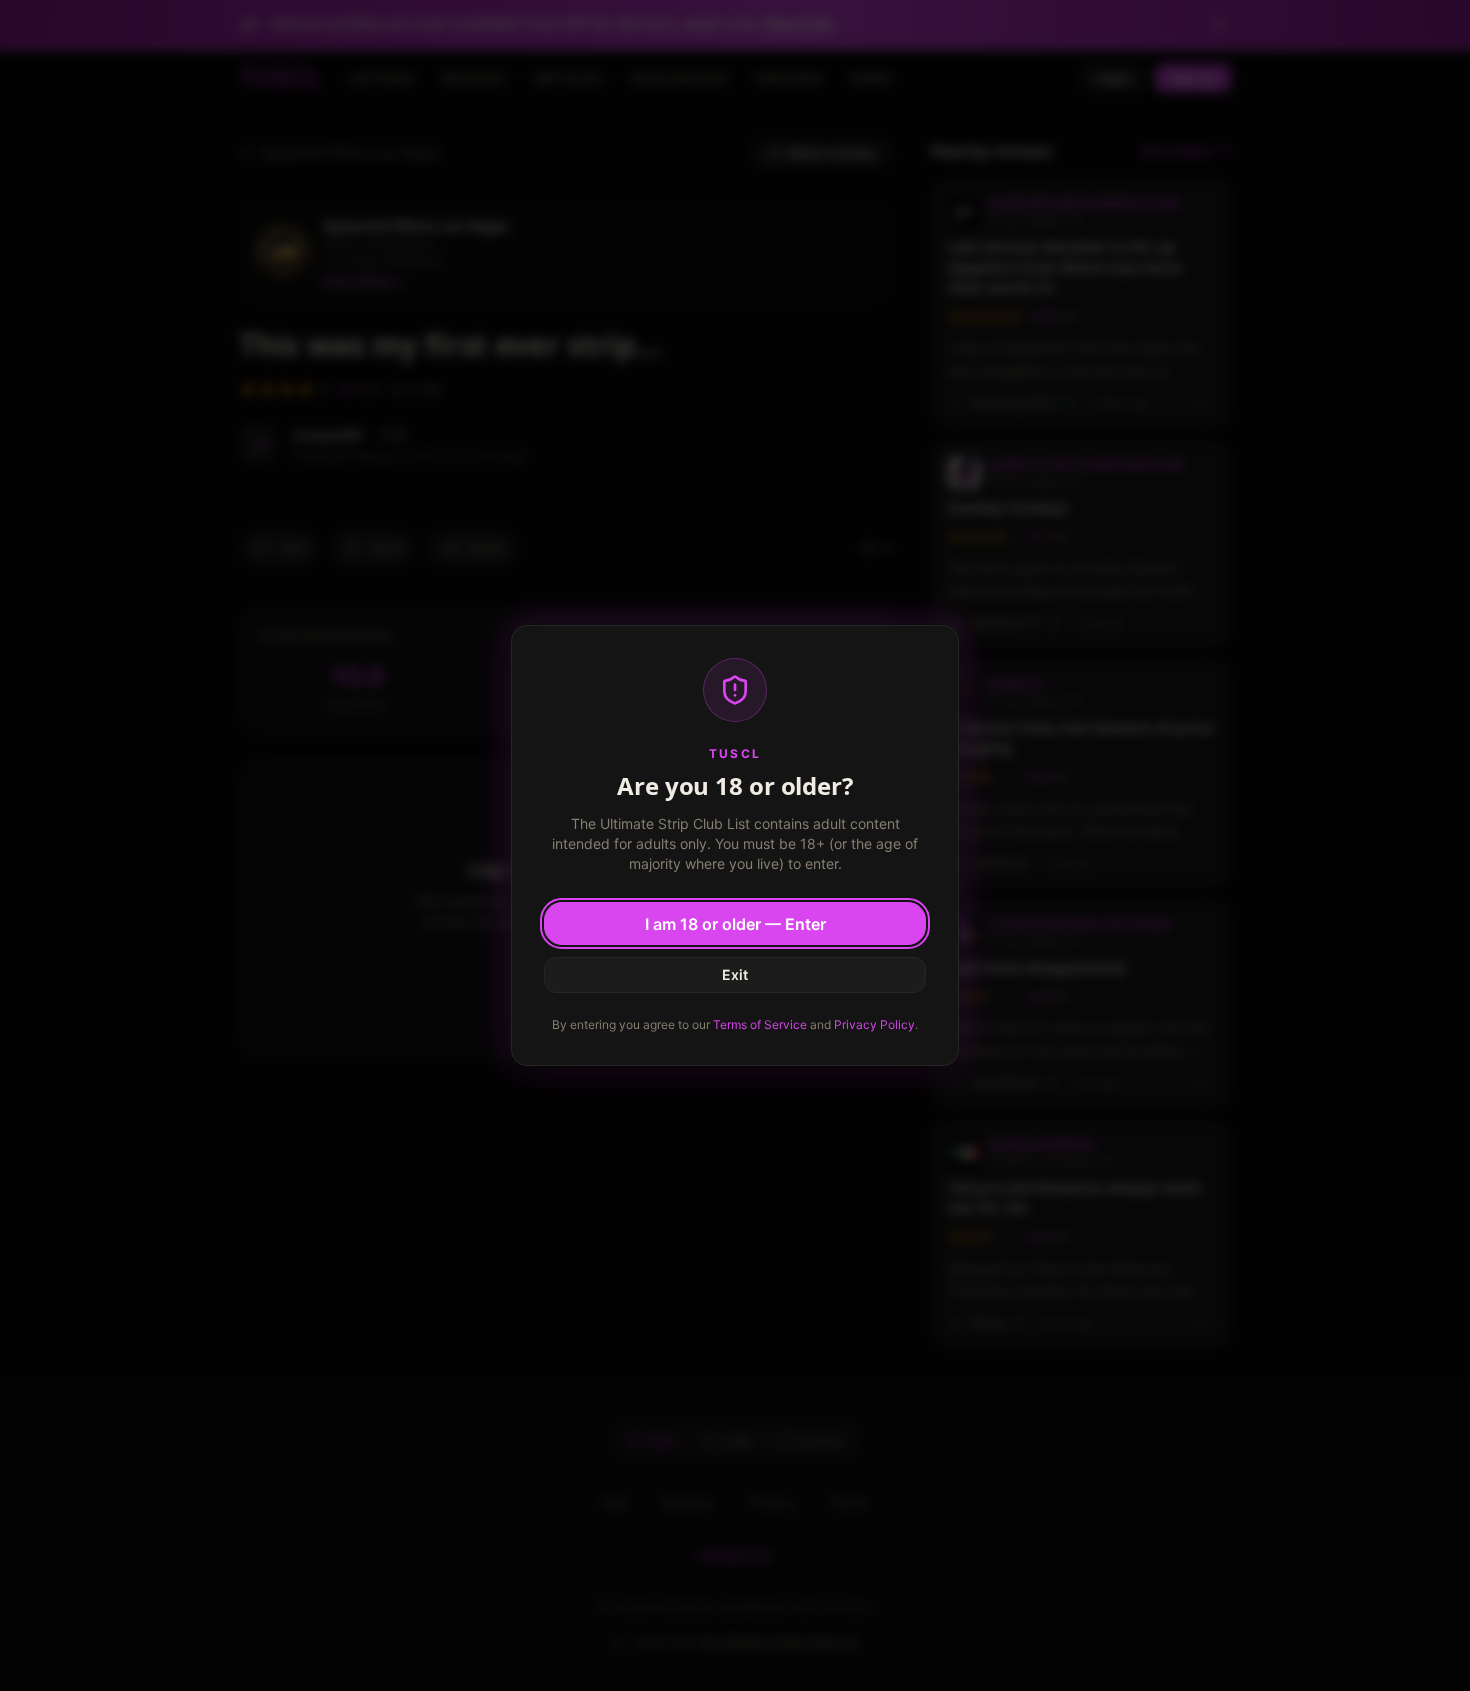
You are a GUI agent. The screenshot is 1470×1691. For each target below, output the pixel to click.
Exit (735, 974)
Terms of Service (760, 1024)
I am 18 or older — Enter (735, 924)
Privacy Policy (874, 1024)
